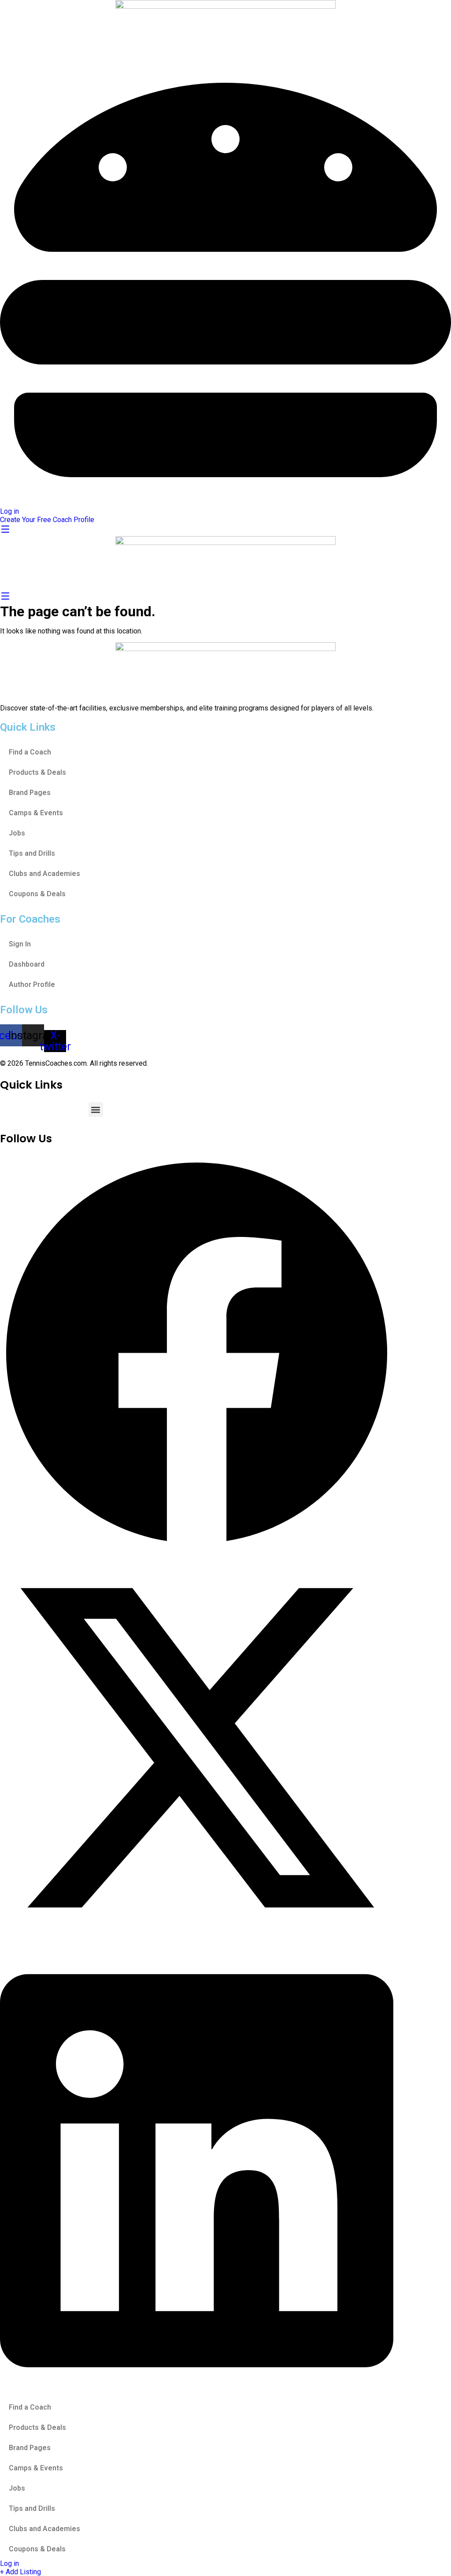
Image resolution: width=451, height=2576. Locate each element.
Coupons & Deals (37, 894)
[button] (96, 1110)
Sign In (20, 944)
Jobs (17, 833)
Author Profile (32, 984)
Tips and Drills (32, 853)
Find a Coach (30, 752)
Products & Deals (37, 772)
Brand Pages (30, 793)
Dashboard (27, 964)
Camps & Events (36, 813)
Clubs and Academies (44, 874)
